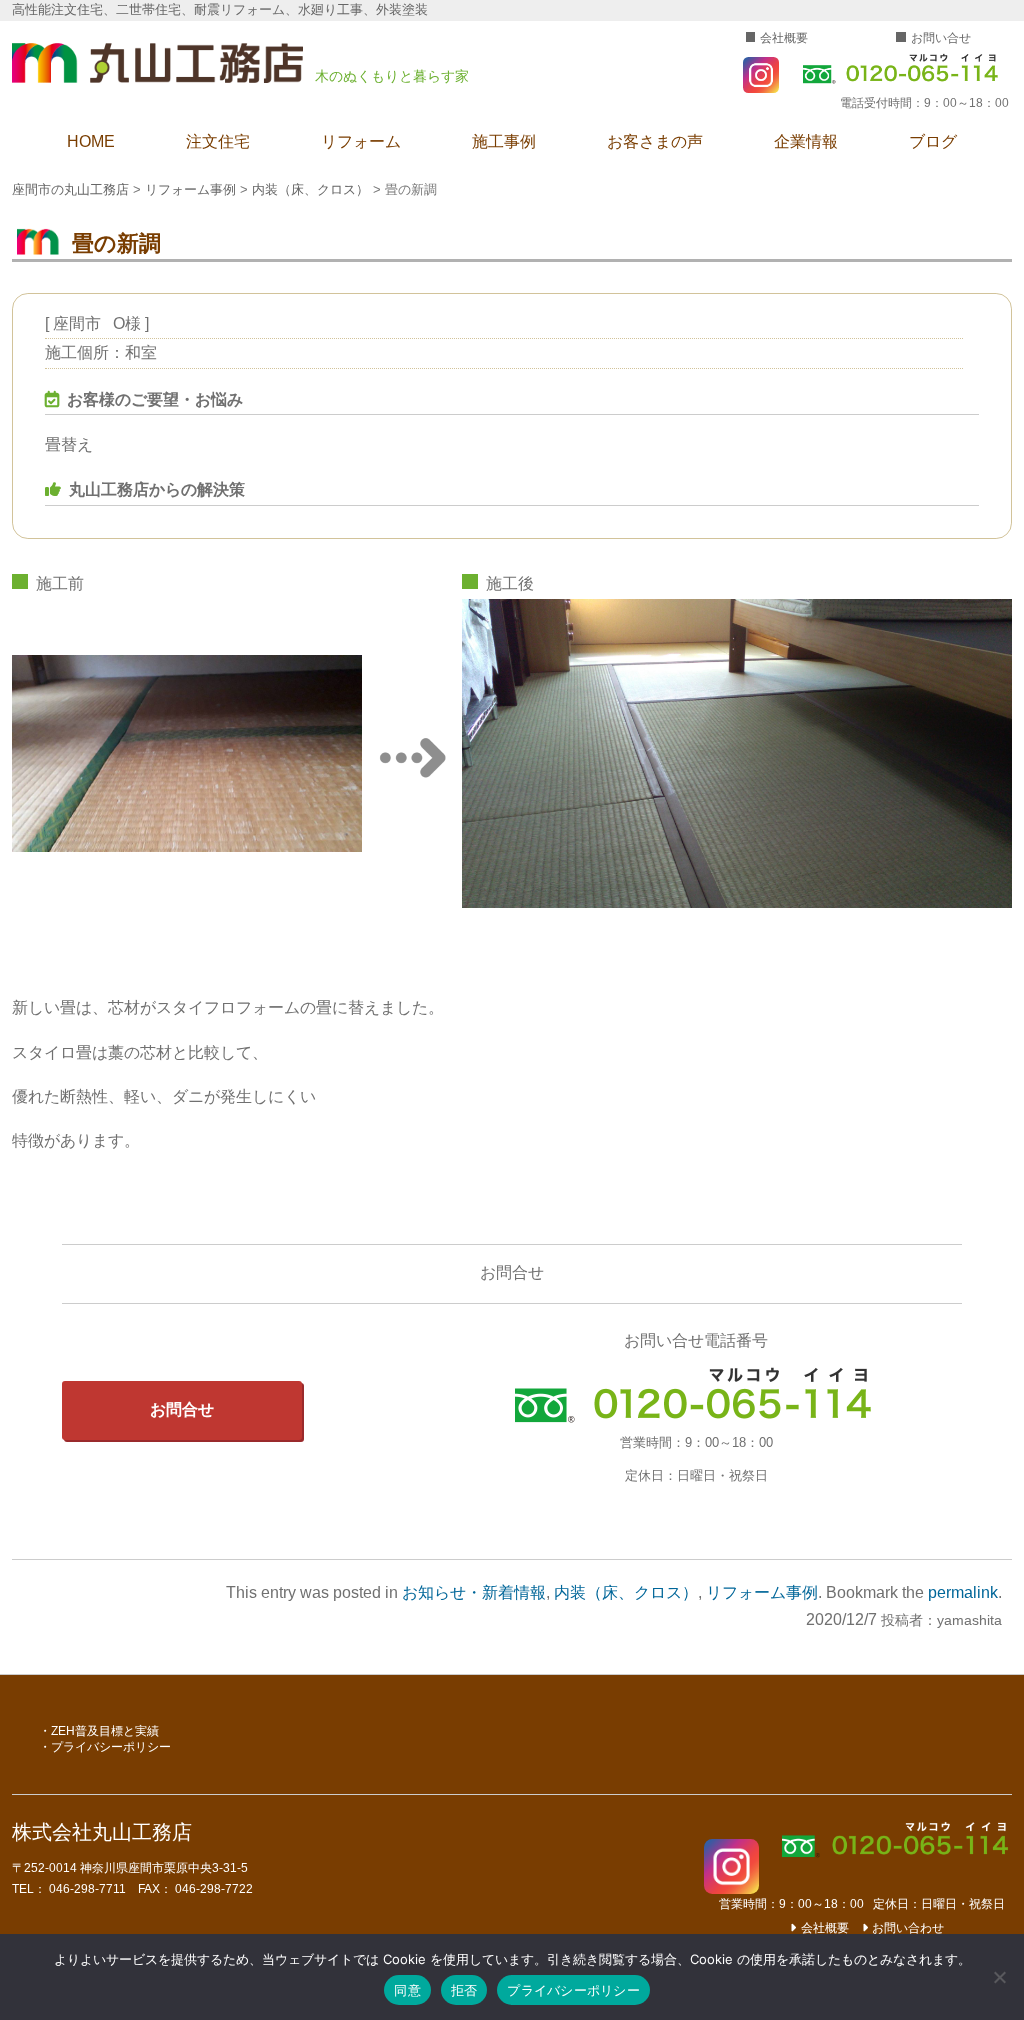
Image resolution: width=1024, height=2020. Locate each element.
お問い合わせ (908, 1928)
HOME (91, 141)
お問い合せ (941, 38)
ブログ (933, 141)
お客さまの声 (655, 141)
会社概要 (784, 38)
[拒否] (999, 1977)
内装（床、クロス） (626, 1592)
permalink (963, 1592)
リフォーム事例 (762, 1592)
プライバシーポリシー (111, 1747)
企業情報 (806, 141)
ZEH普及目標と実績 (105, 1731)
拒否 (464, 1990)
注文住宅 (218, 141)
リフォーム (361, 141)
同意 (407, 1990)
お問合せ (182, 1409)
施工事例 (504, 141)
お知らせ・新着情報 (474, 1592)
